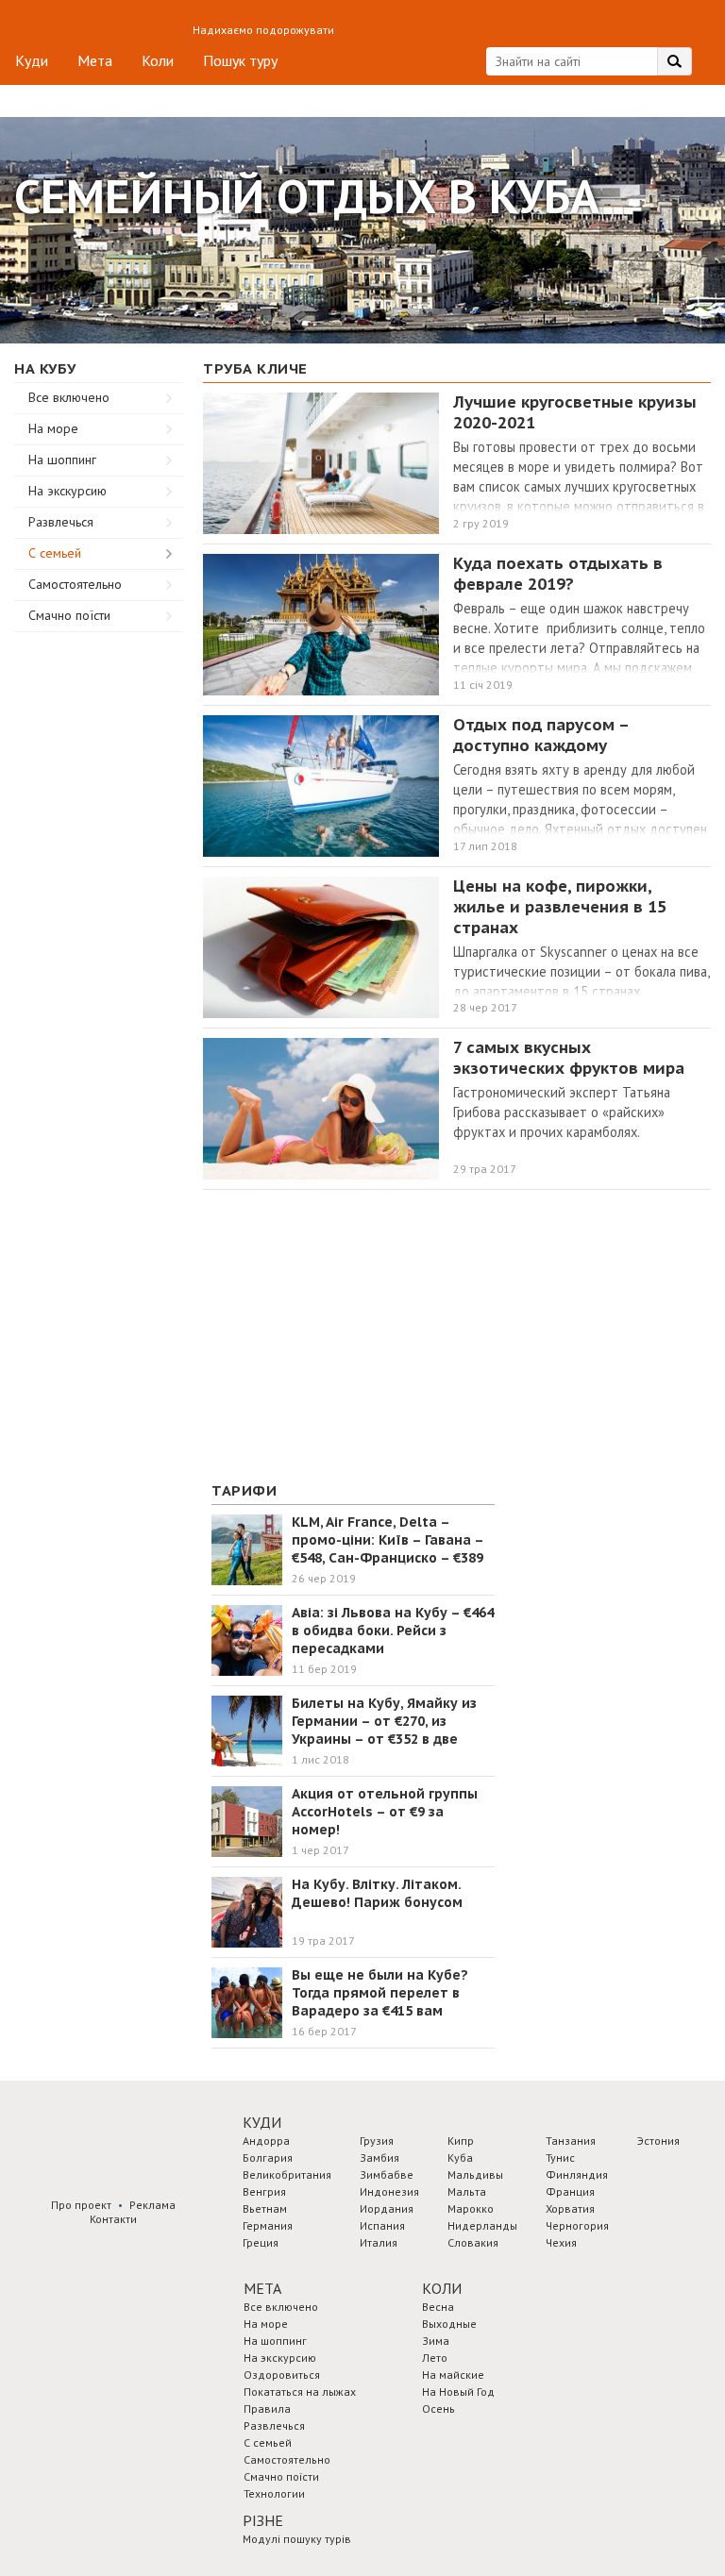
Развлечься (61, 522)
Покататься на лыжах (300, 2392)
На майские (453, 2375)
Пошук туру (240, 60)
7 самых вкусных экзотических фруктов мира (569, 1058)
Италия (379, 2242)
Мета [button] (262, 2288)
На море (53, 428)
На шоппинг (62, 460)
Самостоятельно (75, 584)
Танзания (571, 2141)
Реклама (152, 2205)
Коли (158, 60)
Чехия (561, 2242)
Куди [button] (262, 2122)
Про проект (81, 2205)
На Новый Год (458, 2392)
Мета (95, 60)
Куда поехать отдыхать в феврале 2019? (558, 574)
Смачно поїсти (69, 615)
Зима (436, 2341)
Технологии (274, 2493)
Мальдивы (475, 2175)
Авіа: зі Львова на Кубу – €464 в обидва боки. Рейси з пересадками (393, 1631)
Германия (268, 2225)
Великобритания (287, 2175)
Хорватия (570, 2208)
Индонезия (389, 2191)
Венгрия (264, 2191)
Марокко (471, 2208)
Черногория (577, 2225)
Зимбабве (387, 2175)
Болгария (268, 2158)
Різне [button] (263, 2520)
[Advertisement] (99, 915)
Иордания (387, 2208)
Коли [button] (442, 2288)
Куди (32, 60)
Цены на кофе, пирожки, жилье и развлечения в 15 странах (560, 907)
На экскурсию (67, 491)
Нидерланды (482, 2225)
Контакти (113, 2219)
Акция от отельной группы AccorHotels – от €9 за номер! (385, 1812)
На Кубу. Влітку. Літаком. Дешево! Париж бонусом (377, 1893)
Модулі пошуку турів (297, 2539)
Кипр (461, 2141)
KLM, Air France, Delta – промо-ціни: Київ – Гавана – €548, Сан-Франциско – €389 (388, 1540)
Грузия (377, 2141)
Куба (460, 2158)
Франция (570, 2191)
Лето (435, 2358)
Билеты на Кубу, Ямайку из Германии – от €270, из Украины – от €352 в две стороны (384, 1730)
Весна (438, 2307)
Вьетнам (265, 2208)
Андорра (266, 2141)
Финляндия (577, 2175)
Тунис (560, 2158)
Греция (261, 2242)
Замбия (379, 2158)
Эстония (658, 2141)
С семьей (55, 553)
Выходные (449, 2324)
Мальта (467, 2191)
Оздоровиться (282, 2375)
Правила (267, 2409)
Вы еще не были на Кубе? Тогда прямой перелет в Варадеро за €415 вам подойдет (380, 2002)
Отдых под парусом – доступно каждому (541, 735)
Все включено (69, 397)
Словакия (473, 2242)
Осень (438, 2409)
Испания (382, 2225)
